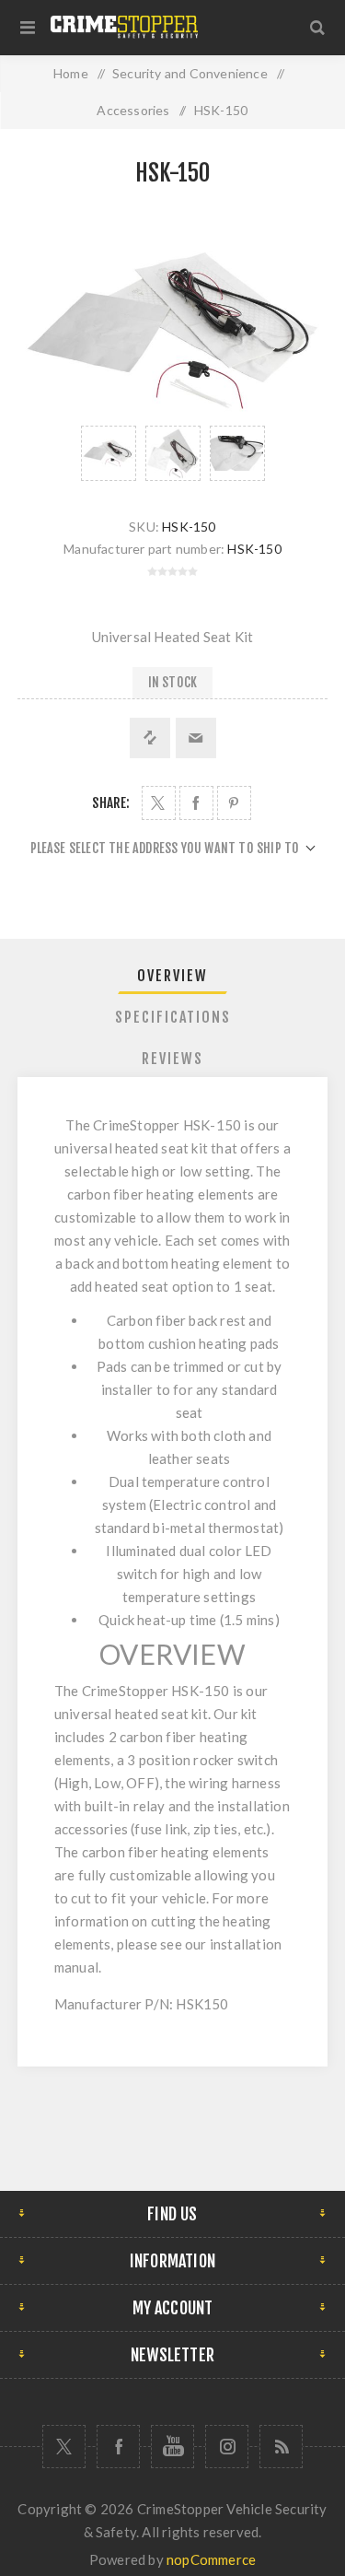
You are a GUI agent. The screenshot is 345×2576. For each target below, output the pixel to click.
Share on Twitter (159, 803)
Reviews (172, 1059)
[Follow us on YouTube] (172, 2447)
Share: (111, 803)
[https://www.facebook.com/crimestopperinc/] (118, 2447)
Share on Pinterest (234, 803)
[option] (109, 453)
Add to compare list (150, 738)
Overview (172, 976)
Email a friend (196, 738)
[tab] (173, 976)
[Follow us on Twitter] (64, 2447)
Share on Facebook (196, 803)
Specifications (173, 1017)
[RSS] (281, 2447)
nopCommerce (211, 2559)
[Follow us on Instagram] (227, 2447)
